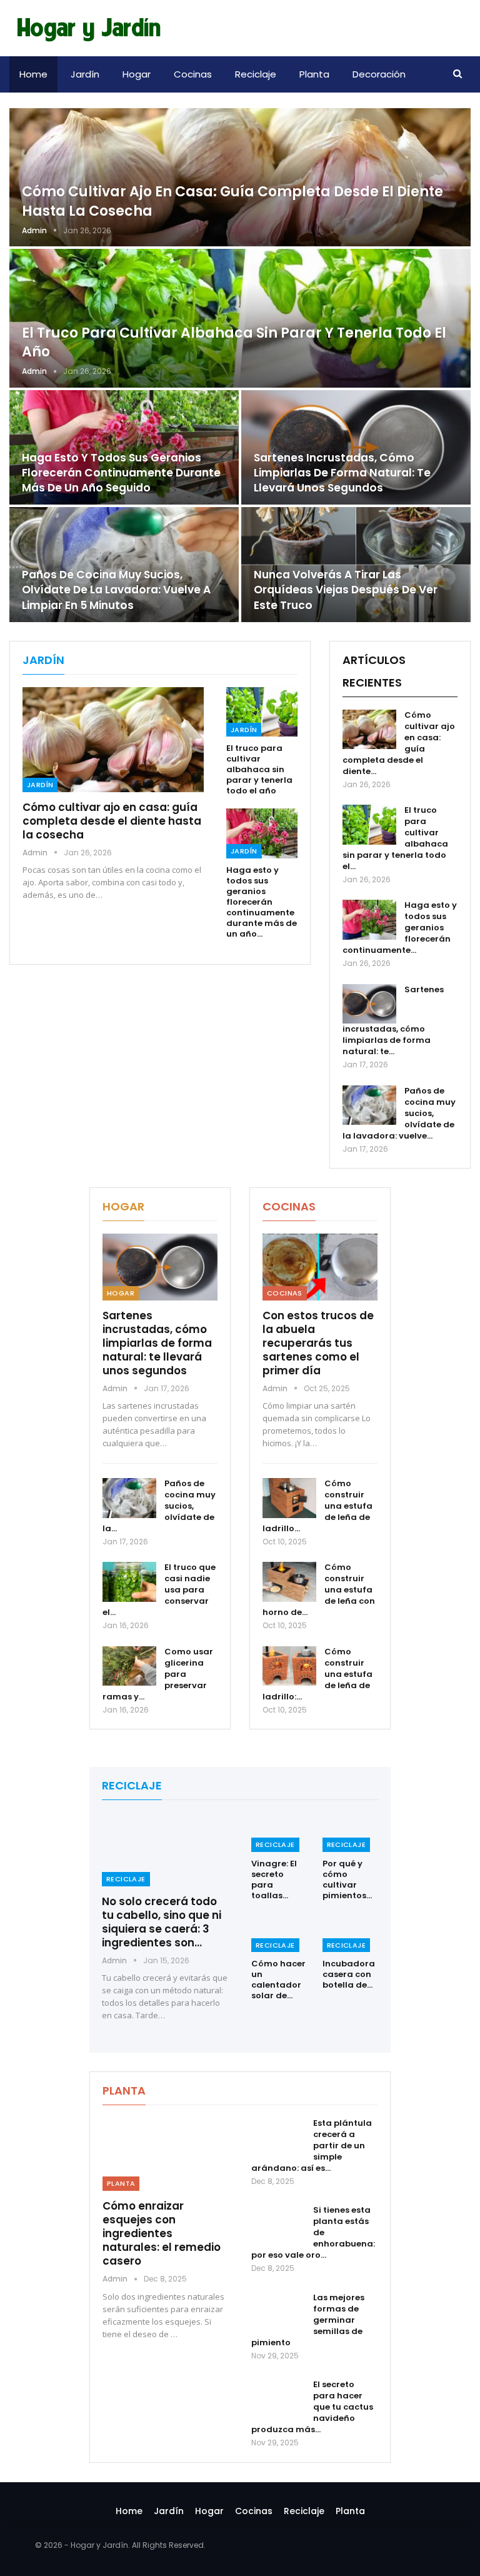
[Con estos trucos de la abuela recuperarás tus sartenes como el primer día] (320, 1267)
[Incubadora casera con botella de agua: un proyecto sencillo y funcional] (351, 1933)
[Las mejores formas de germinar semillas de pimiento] (278, 2312)
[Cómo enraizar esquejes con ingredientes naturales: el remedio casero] (166, 2154)
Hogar (137, 74)
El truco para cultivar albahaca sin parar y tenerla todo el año (234, 343)
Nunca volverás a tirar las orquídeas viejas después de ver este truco (346, 590)
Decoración (379, 74)
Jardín (85, 74)
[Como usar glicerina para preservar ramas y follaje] (129, 1666)
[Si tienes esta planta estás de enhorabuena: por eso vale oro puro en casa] (278, 2225)
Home (33, 74)
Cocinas (193, 74)
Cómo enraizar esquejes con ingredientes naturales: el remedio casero (162, 2233)
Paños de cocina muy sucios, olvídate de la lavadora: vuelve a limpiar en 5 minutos (116, 590)
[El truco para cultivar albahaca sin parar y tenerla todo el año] (240, 318)
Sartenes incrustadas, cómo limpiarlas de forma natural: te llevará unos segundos (342, 473)
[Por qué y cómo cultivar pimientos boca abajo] (351, 1832)
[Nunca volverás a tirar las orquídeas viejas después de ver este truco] (356, 565)
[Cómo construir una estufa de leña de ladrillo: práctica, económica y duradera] (289, 1666)
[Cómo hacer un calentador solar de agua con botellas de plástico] (279, 1933)
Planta (314, 74)
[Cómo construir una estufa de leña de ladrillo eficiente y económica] (289, 1498)
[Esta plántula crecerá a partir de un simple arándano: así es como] (278, 2138)
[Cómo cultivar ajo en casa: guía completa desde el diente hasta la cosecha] (240, 177)
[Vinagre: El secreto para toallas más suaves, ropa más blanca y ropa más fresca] (279, 1832)
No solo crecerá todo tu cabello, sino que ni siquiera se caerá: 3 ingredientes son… (162, 1922)
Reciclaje (256, 74)
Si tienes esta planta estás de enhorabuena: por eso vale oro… (313, 2232)
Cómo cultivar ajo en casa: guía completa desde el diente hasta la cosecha (232, 201)
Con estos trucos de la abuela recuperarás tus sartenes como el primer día (318, 1343)
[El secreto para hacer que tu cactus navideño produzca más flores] (278, 2399)
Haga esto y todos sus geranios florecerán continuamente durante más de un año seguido (121, 473)
